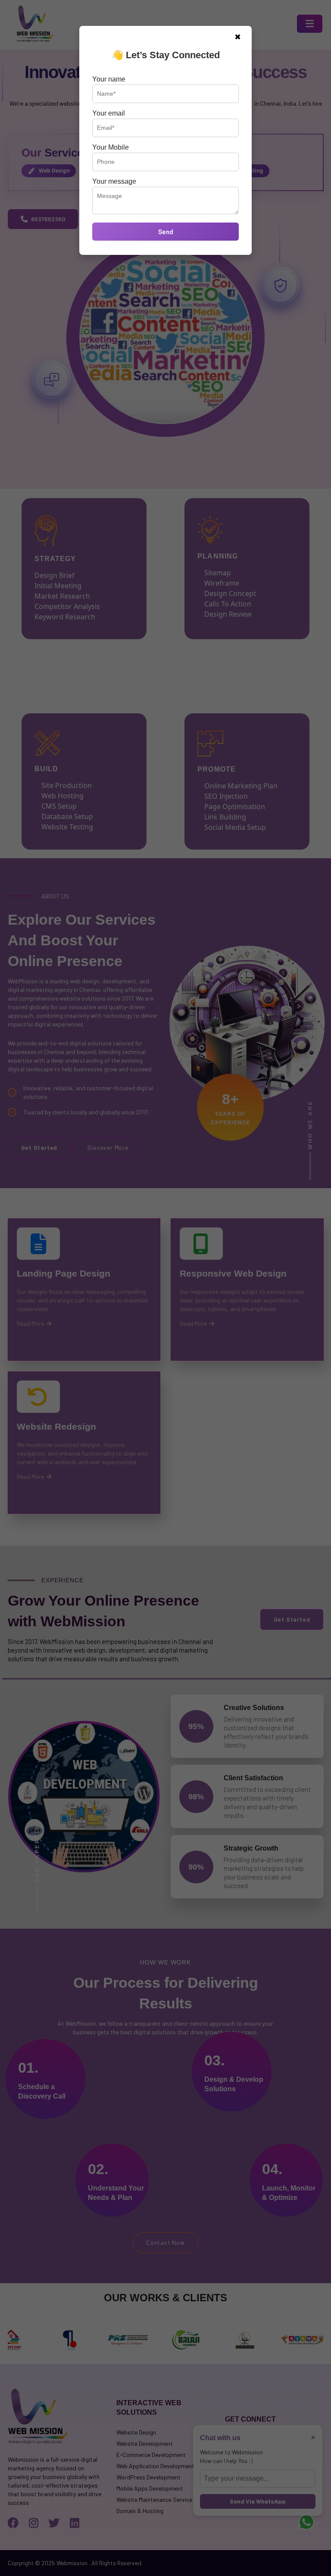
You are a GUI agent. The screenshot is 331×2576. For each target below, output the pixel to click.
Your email (109, 113)
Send (166, 232)
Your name (109, 79)
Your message (114, 181)
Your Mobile (111, 147)
